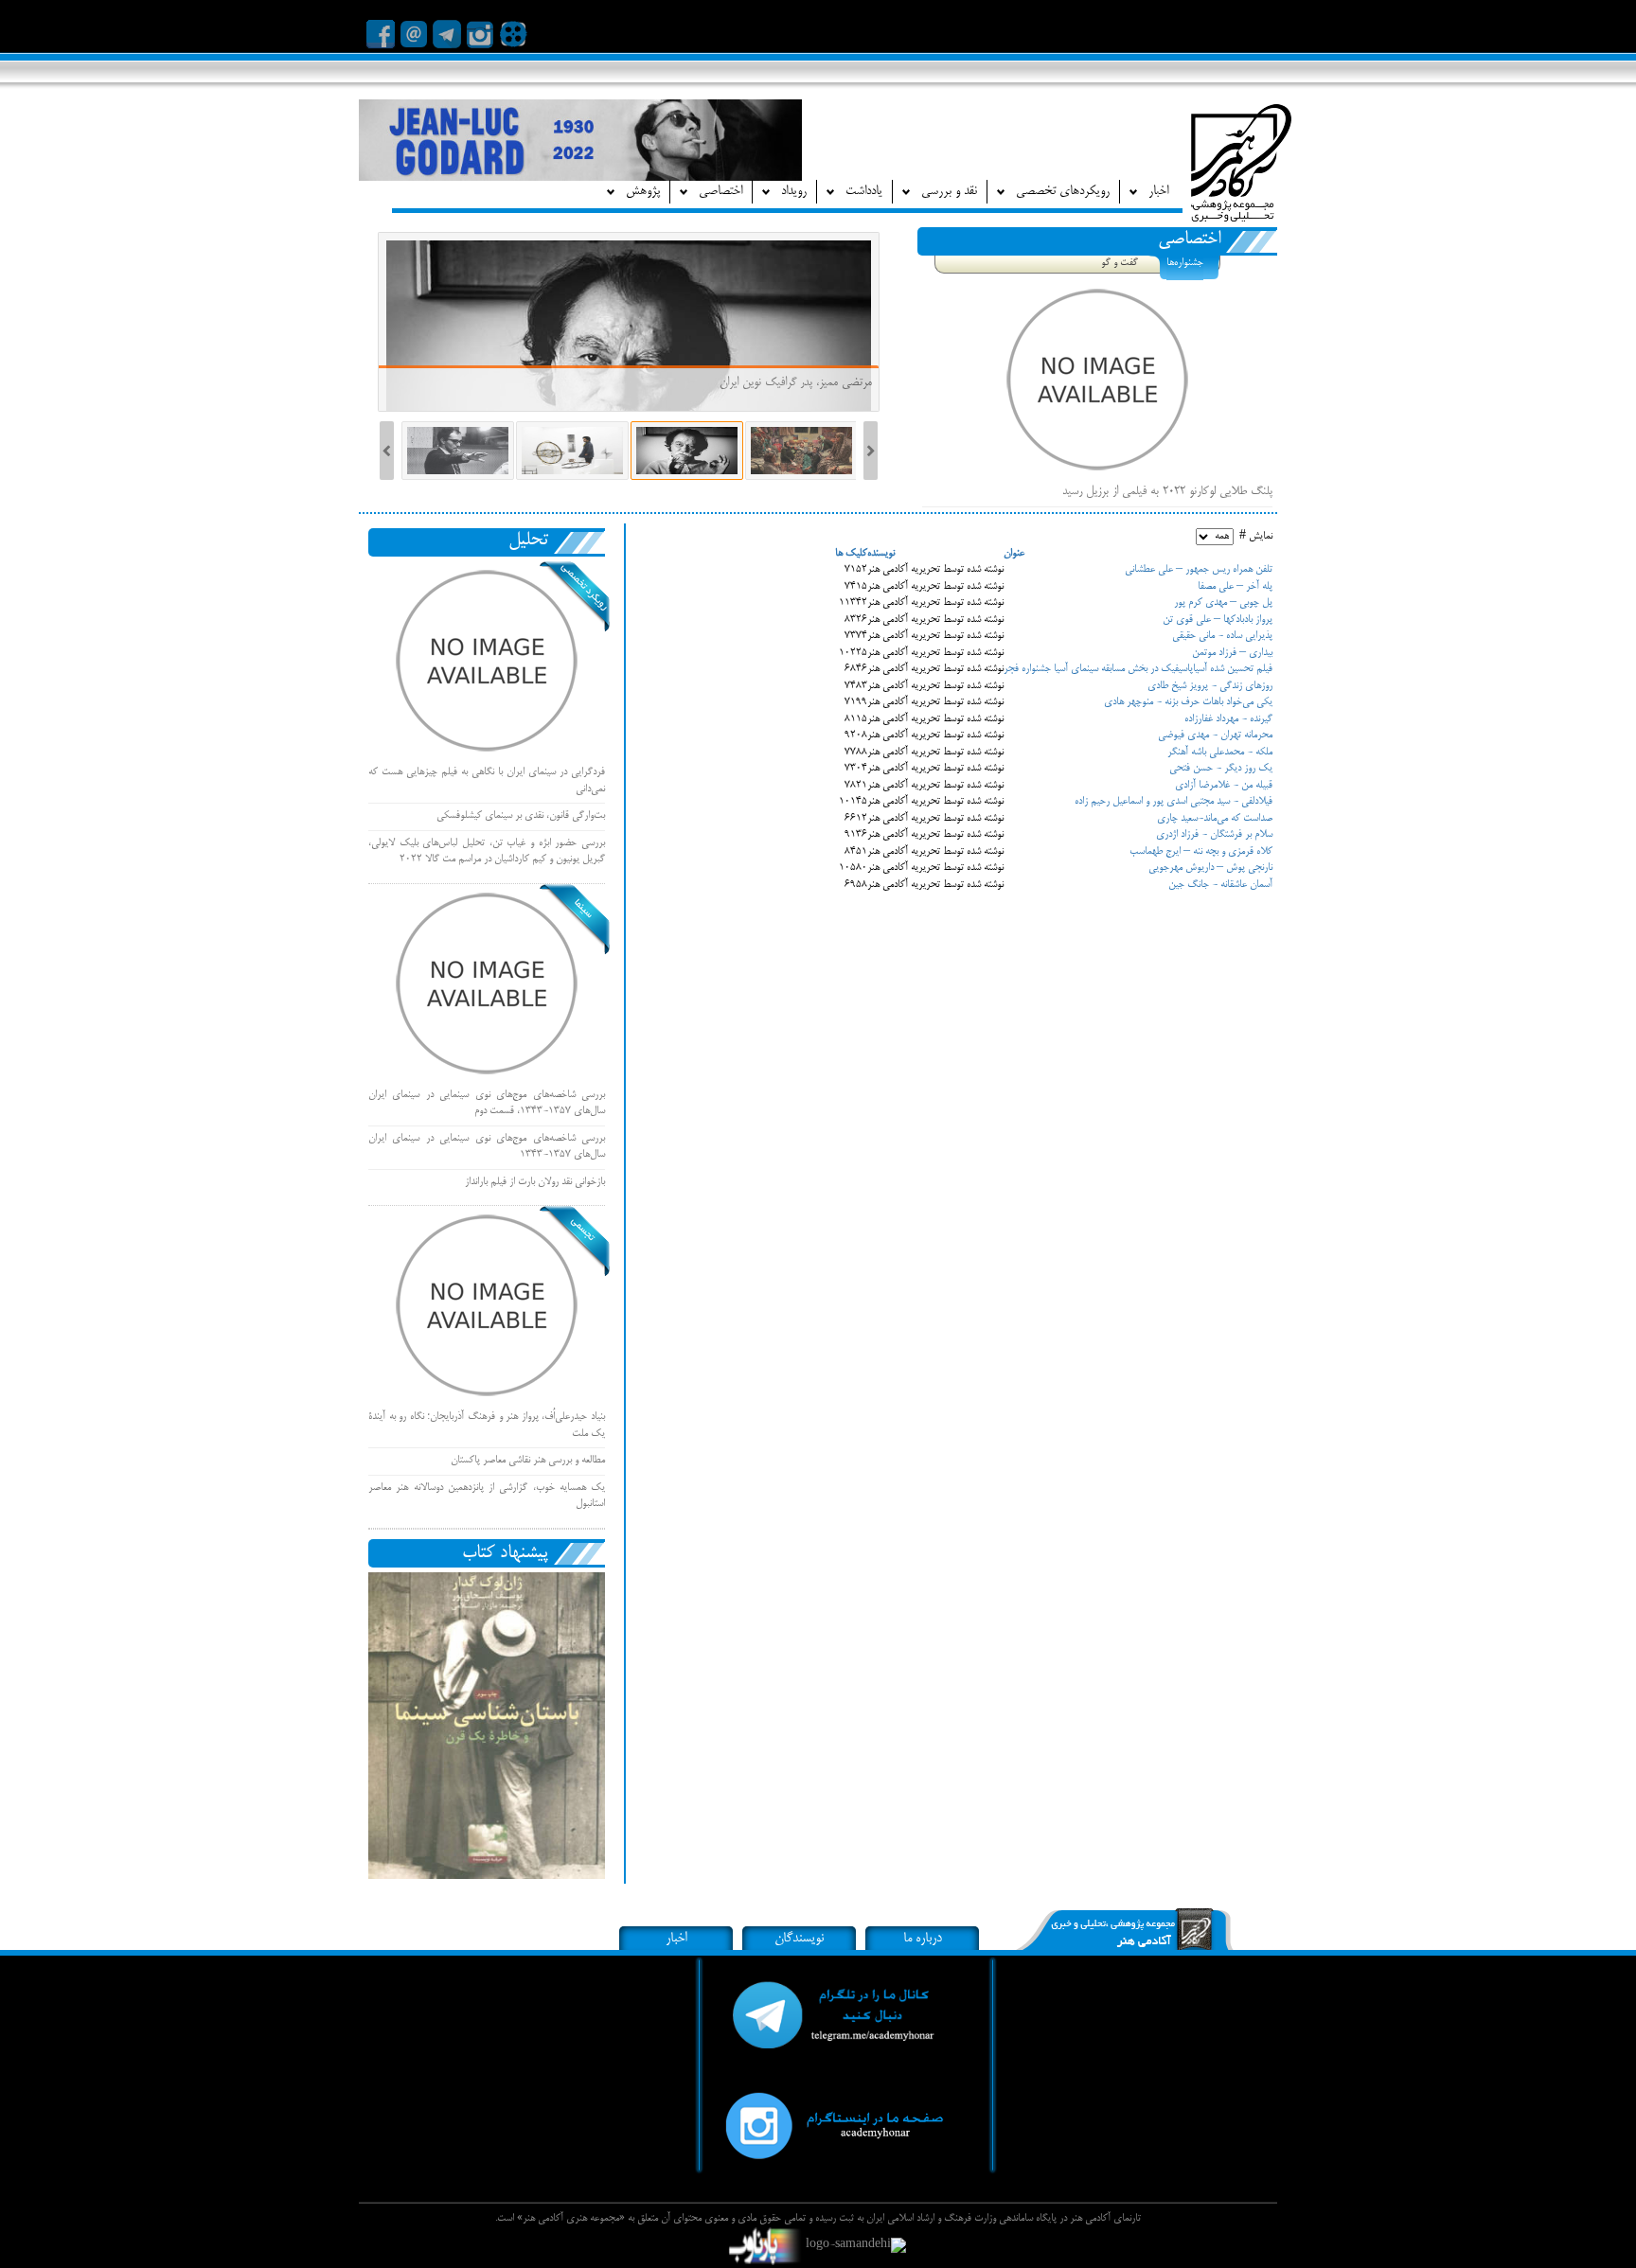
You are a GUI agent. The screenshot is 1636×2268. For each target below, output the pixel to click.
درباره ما (923, 1939)
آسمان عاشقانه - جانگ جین (1220, 885)
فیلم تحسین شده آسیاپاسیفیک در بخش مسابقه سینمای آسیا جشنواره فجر (1138, 669)
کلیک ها (851, 554)
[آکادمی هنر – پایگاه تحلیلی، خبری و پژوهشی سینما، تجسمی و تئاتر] (1241, 168)
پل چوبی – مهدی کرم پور (1223, 603)
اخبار (676, 1939)
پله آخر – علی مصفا (1235, 587)
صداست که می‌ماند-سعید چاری (1215, 819)
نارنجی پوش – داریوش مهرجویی (1210, 868)
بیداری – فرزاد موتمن (1232, 653)
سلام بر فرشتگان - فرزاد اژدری (1214, 835)
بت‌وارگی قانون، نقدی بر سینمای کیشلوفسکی (521, 816)
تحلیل (528, 540)
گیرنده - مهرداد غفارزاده (1228, 719)
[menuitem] (1148, 192)
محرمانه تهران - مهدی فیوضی (1215, 735)
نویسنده (881, 554)
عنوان (1014, 554)
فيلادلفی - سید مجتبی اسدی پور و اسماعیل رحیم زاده (1174, 802)
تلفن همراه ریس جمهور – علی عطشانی (1199, 570)
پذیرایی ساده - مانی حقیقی (1222, 636)
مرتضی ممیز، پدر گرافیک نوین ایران (794, 382)
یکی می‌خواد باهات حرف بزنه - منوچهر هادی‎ (1188, 702)
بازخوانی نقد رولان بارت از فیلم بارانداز (535, 1182)
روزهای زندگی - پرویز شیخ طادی (1210, 686)
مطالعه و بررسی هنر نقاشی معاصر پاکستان (528, 1461)
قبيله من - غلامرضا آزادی (1224, 786)
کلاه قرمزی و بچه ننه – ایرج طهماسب (1201, 852)
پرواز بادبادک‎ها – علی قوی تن (1218, 620)
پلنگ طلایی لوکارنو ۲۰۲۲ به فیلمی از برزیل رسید (1167, 491)
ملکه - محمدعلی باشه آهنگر (1220, 753)
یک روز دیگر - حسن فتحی (1221, 769)
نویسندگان (799, 1939)
